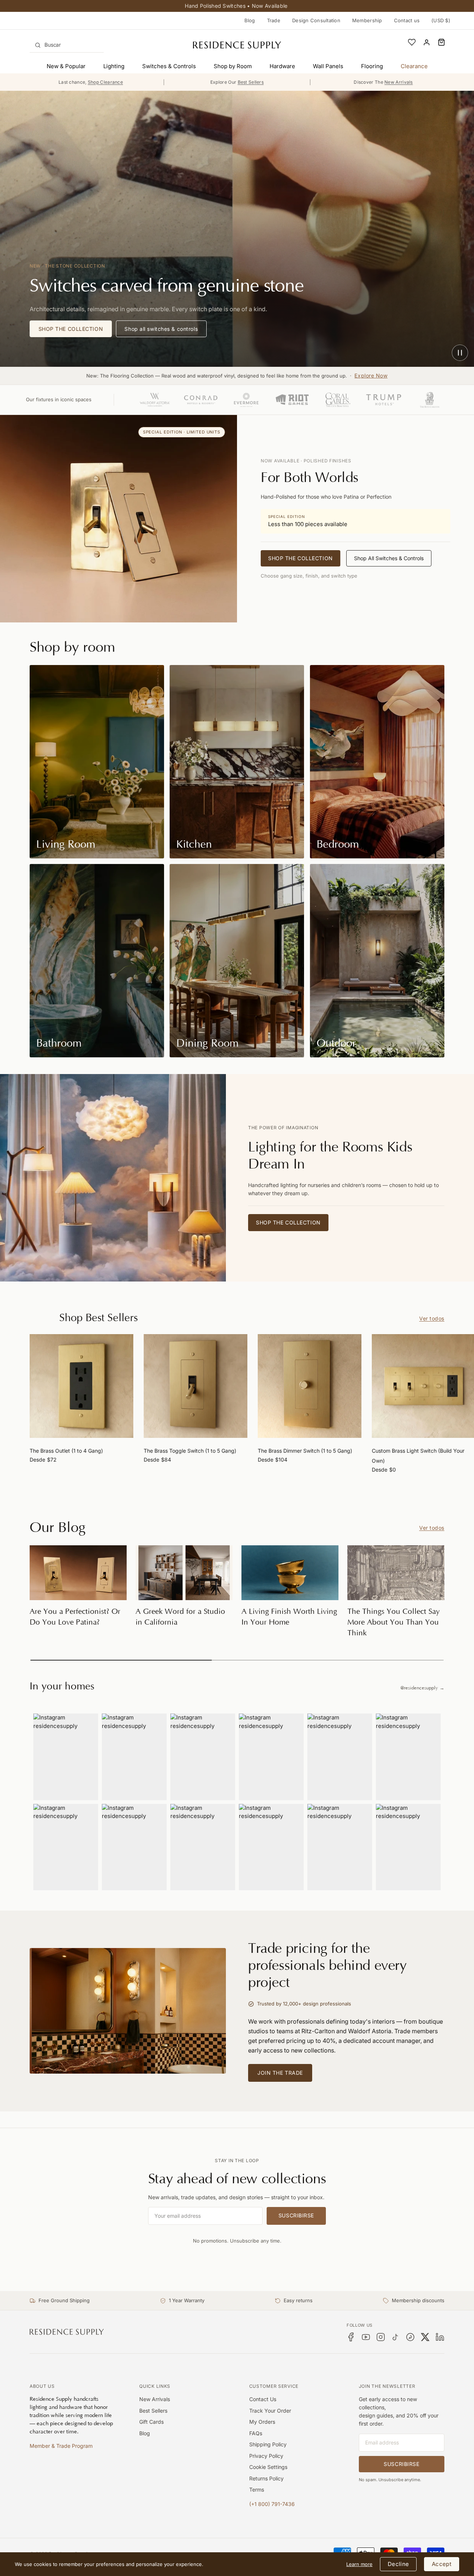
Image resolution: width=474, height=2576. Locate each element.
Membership (367, 20)
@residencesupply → (422, 1688)
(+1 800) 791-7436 (272, 2504)
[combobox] (67, 45)
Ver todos (432, 1318)
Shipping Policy (268, 2444)
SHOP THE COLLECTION (71, 329)
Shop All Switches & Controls (389, 558)
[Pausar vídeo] (460, 353)
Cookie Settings (268, 2467)
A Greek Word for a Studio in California (180, 1617)
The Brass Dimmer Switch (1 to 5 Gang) (305, 1451)
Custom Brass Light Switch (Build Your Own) (418, 1456)
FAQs (256, 2433)
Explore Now (371, 375)
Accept (442, 2564)
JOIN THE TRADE (280, 2073)
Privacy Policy (266, 2456)
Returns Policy (266, 2478)
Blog (250, 20)
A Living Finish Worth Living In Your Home (289, 1617)
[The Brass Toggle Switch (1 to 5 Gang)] (196, 1386)
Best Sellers (153, 2411)
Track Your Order (270, 2411)
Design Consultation (316, 20)
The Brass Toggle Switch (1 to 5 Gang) (190, 1451)
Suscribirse (296, 2215)
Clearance (414, 66)
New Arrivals (155, 2399)
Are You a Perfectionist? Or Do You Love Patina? (75, 1617)
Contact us (407, 20)
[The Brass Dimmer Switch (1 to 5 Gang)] (310, 1386)
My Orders (262, 2422)
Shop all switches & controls (161, 329)
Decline (398, 2564)
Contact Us (263, 2399)
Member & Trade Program (61, 2446)
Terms (257, 2489)
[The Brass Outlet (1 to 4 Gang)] (81, 1386)
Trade (274, 20)
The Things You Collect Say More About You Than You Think (393, 1622)
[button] (441, 42)
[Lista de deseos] (412, 42)
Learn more (359, 2564)
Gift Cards (151, 2422)
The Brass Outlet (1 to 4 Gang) (66, 1451)
